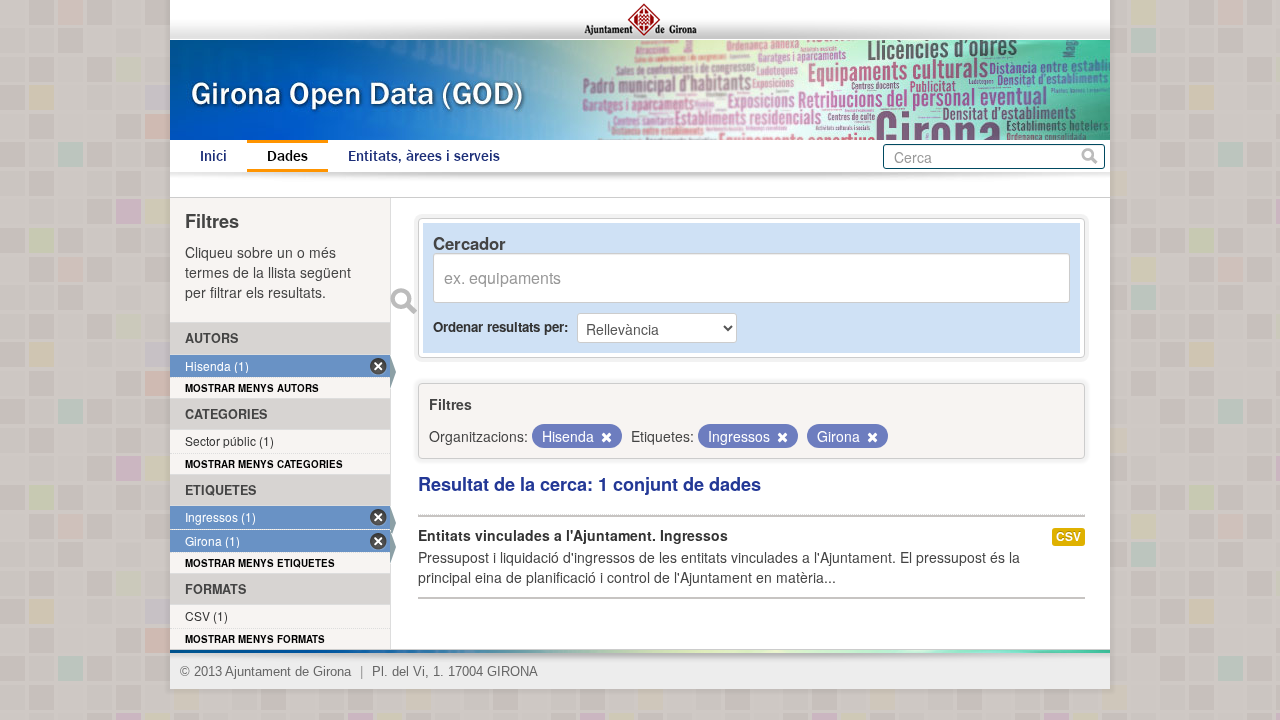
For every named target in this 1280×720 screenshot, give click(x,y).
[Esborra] (605, 437)
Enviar (403, 301)
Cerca (1089, 156)
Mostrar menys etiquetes (260, 563)
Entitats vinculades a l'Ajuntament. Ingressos (573, 535)
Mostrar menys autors (252, 388)
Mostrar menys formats (255, 639)
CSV (1068, 536)
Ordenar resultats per (498, 326)
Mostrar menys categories (264, 464)
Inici (213, 156)
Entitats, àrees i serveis (424, 156)
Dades (287, 156)
